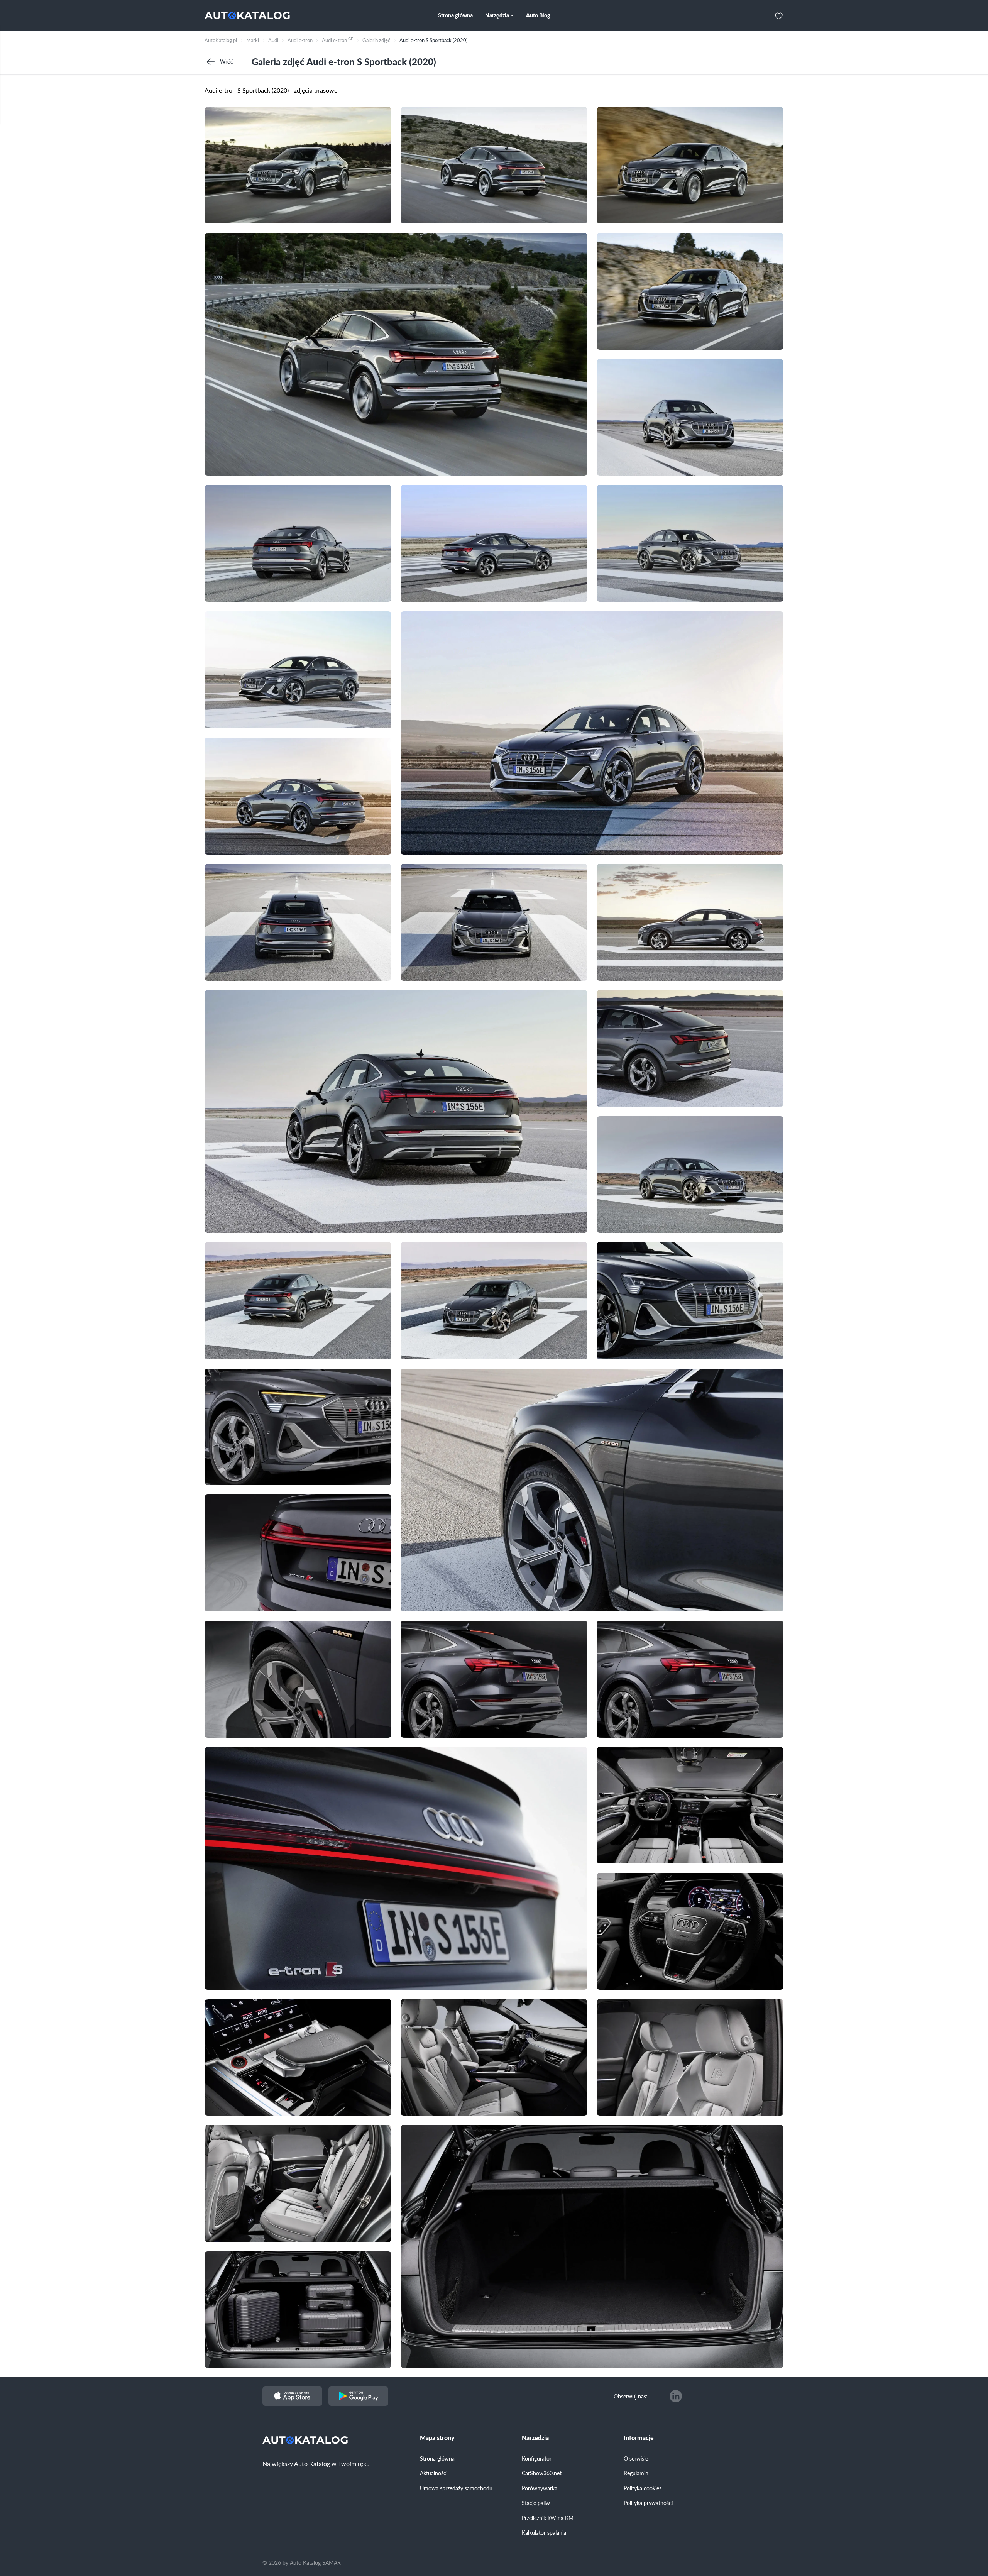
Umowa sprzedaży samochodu (456, 2488)
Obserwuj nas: (631, 2396)
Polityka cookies (643, 2488)
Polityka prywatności (648, 2503)
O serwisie (636, 2458)
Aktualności (434, 2473)
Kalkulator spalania (544, 2532)
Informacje (639, 2438)
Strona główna (437, 2458)
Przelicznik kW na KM (548, 2518)
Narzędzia (535, 2438)
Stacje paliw (536, 2503)
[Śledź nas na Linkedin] (676, 2396)
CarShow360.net (542, 2473)
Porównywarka (540, 2488)
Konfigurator (537, 2458)
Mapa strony (437, 2438)
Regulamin (636, 2473)
